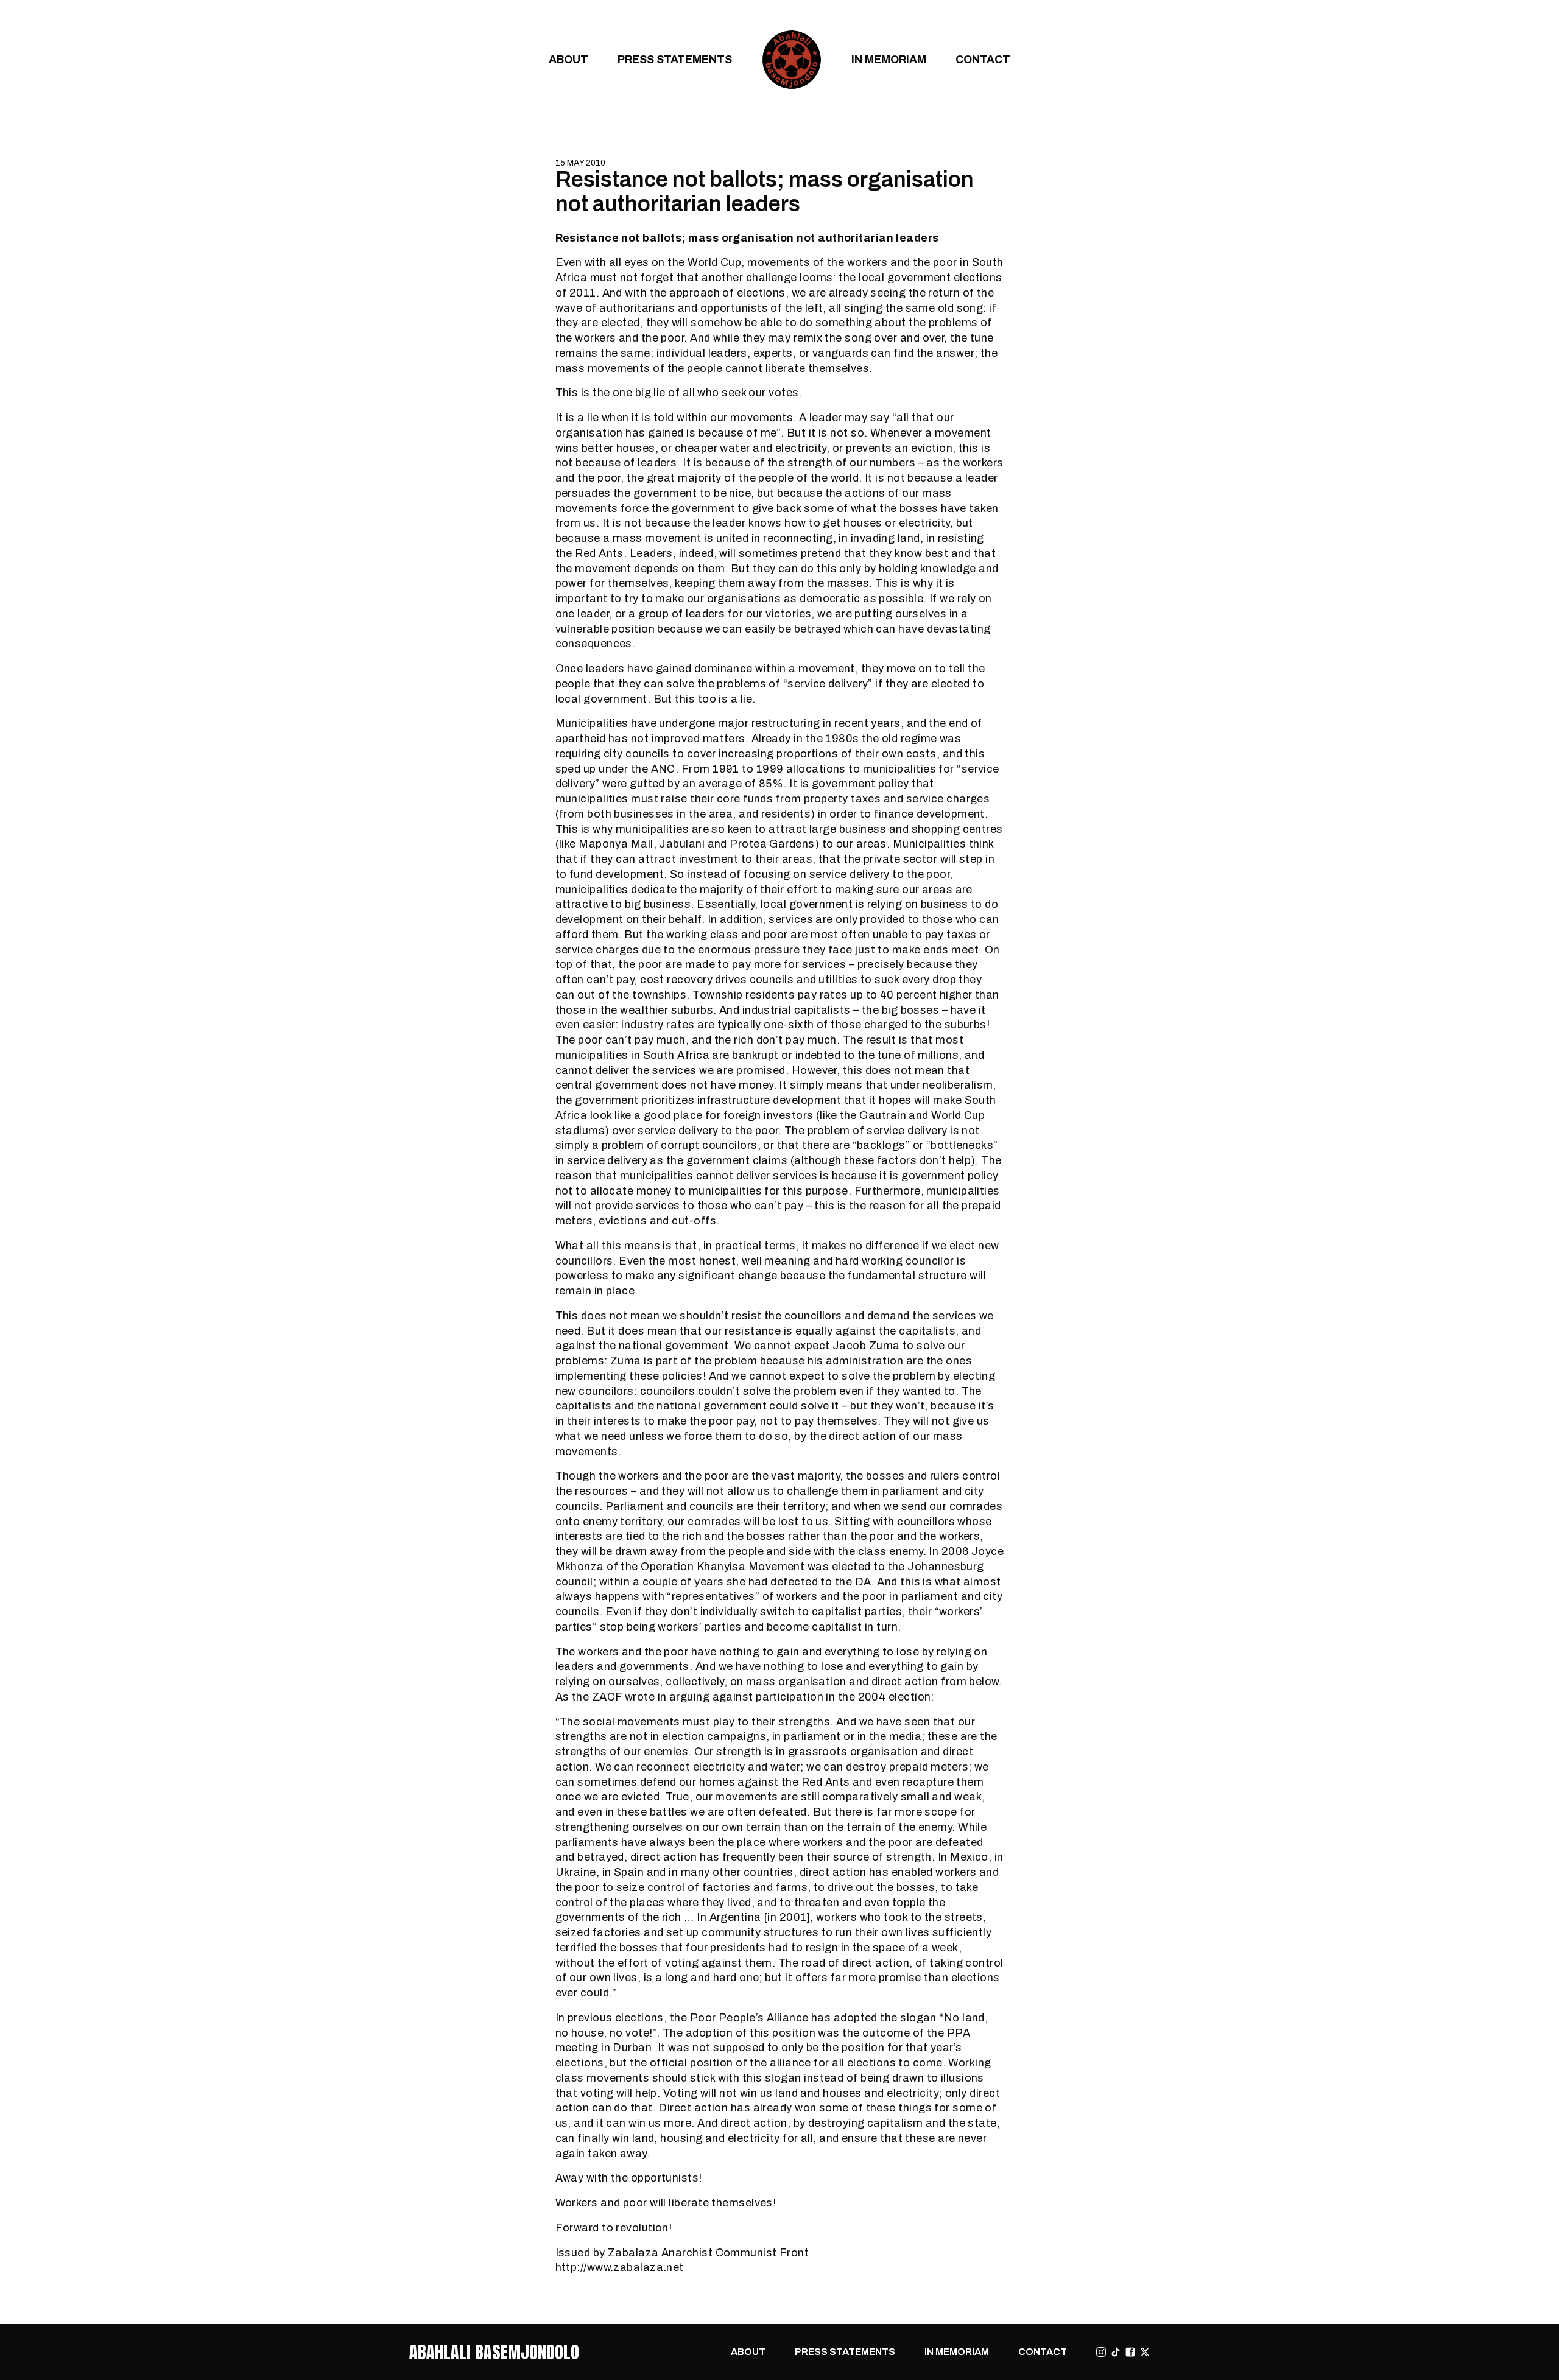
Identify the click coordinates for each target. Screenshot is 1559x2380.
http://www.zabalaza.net (620, 2267)
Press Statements (675, 59)
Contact (983, 59)
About (568, 59)
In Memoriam (889, 59)
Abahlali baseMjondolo (494, 2352)
